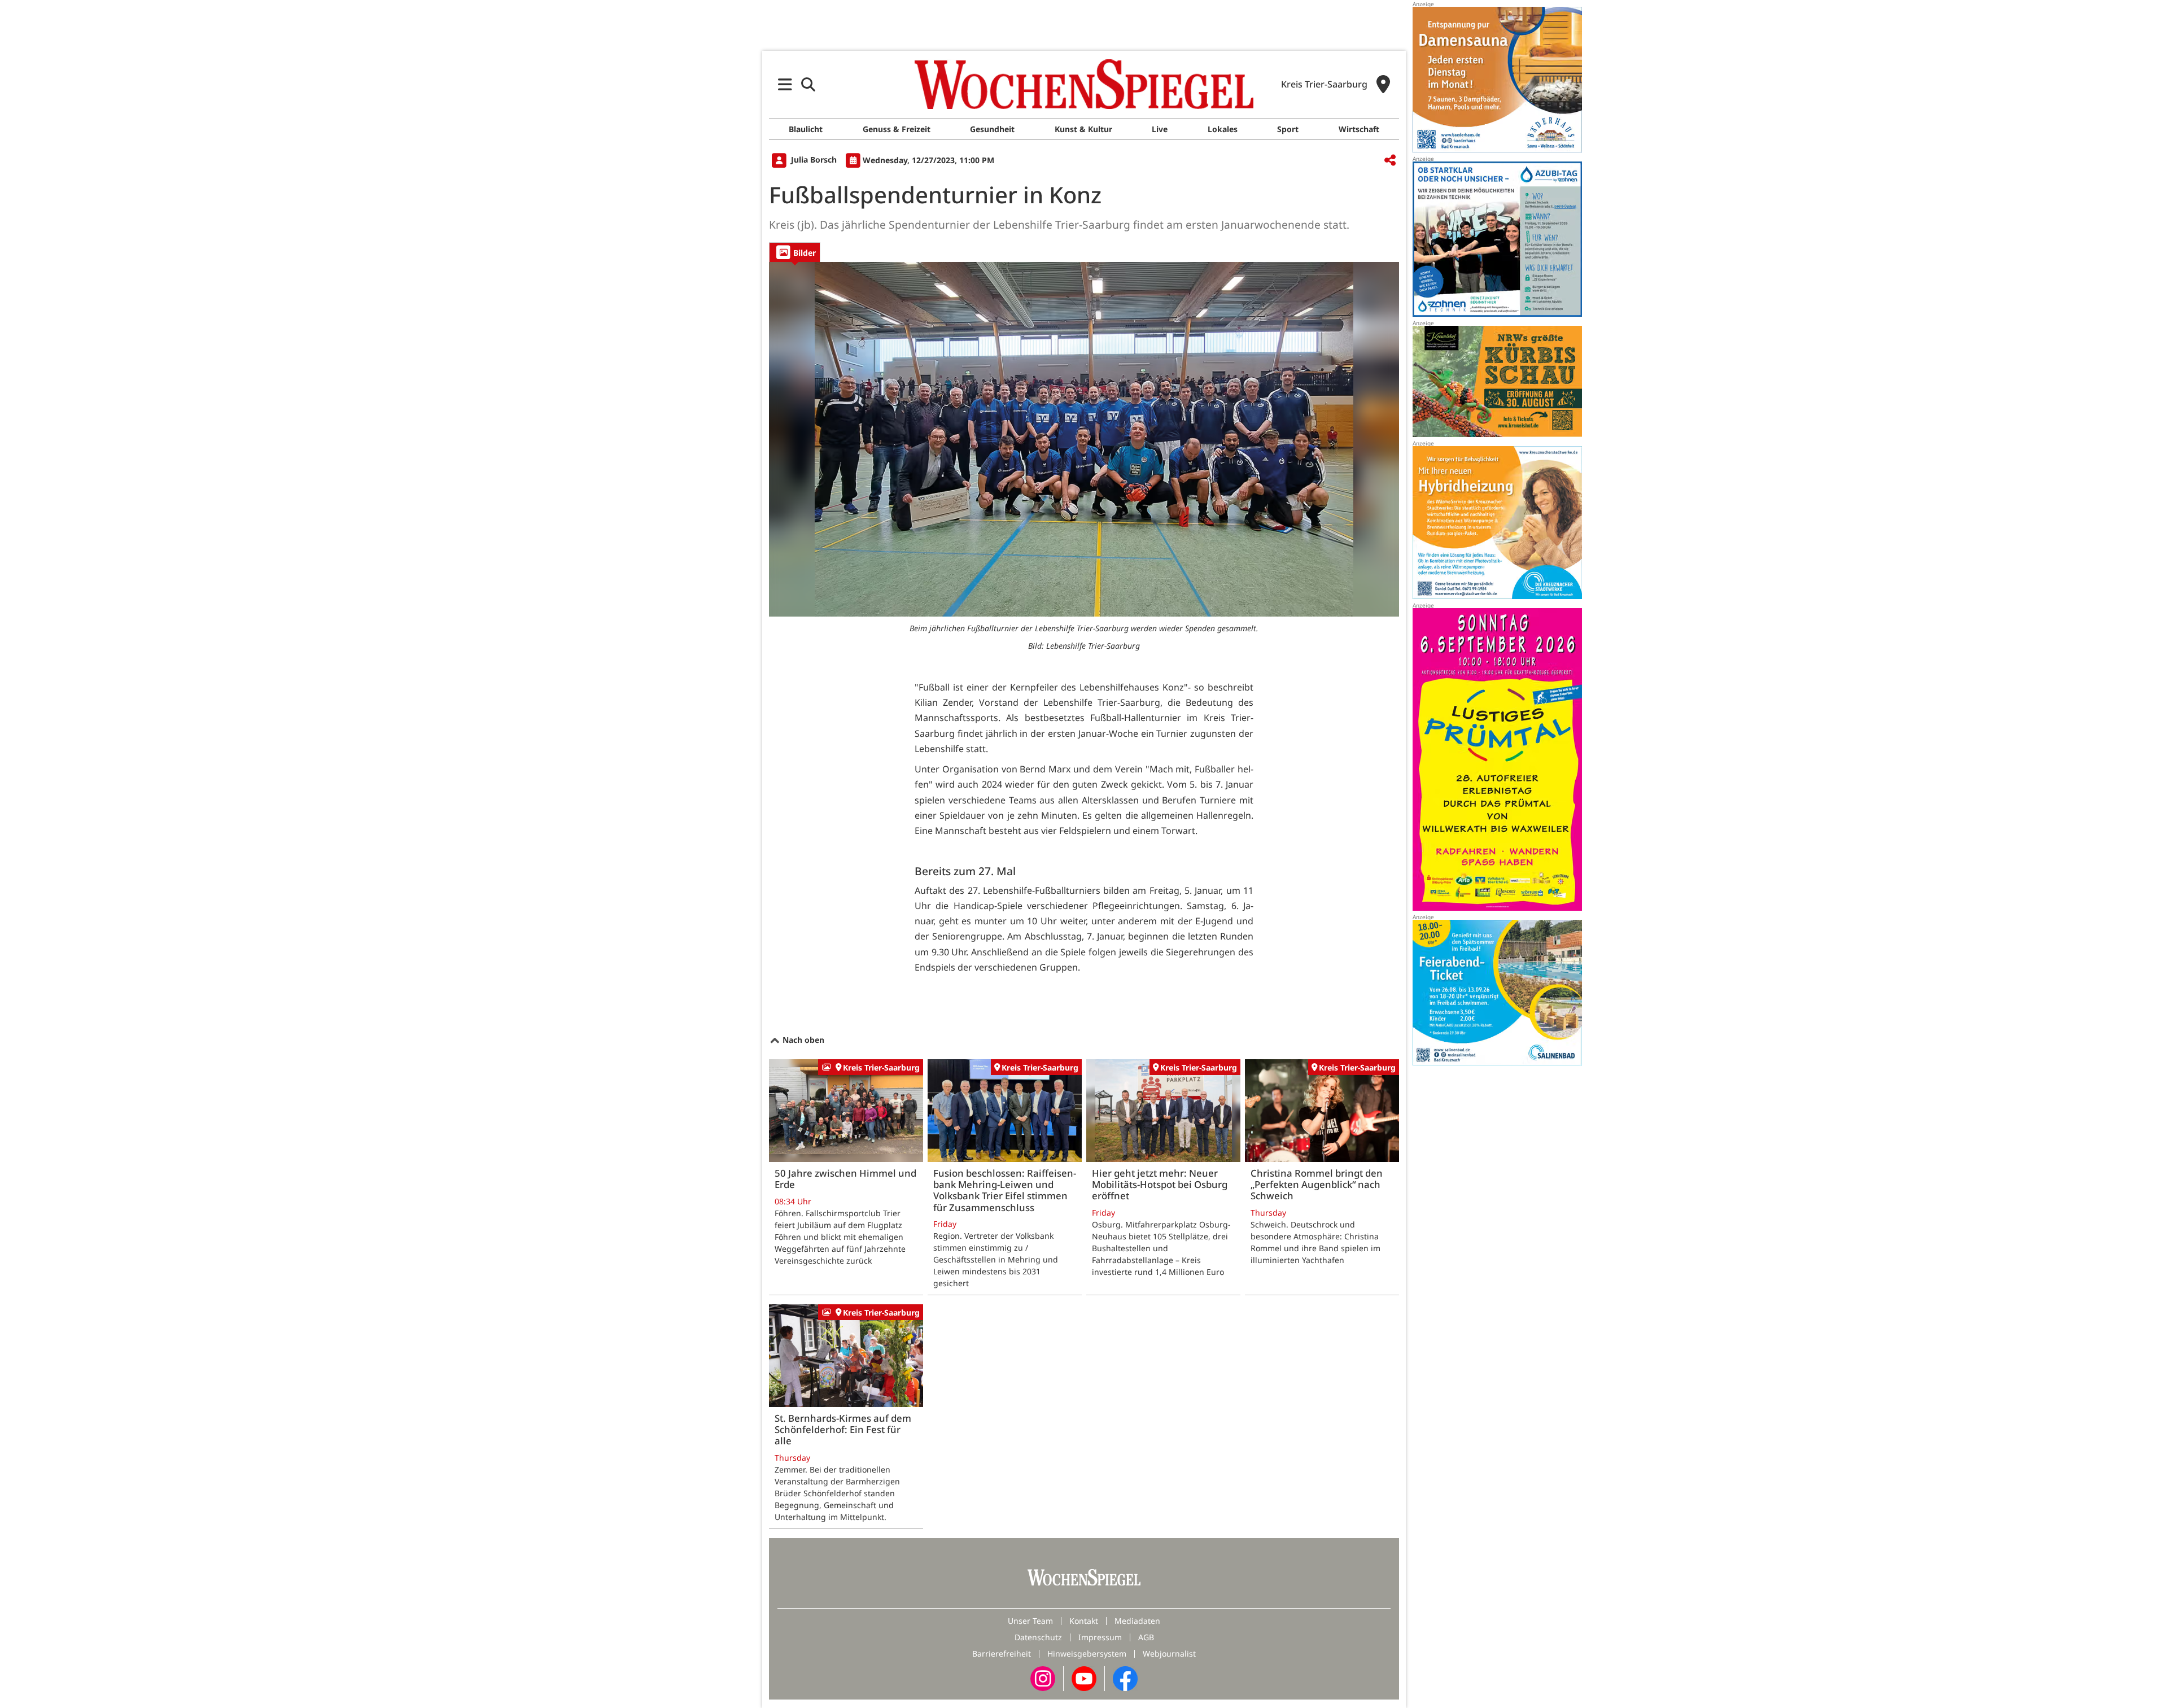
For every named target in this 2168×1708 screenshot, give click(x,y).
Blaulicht (806, 129)
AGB (1146, 1637)
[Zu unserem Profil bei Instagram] (1043, 1678)
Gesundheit (992, 129)
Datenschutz (1038, 1637)
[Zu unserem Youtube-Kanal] (1084, 1678)
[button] (785, 84)
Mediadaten (1137, 1621)
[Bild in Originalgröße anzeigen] (1084, 439)
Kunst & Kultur (1083, 129)
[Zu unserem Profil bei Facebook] (1125, 1678)
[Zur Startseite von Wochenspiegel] (1084, 84)
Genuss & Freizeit (897, 129)
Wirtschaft (1359, 129)
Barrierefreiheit (1002, 1654)
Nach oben (802, 1040)
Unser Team (1030, 1621)
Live (1160, 129)
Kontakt (1084, 1621)
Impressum (1100, 1637)
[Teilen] (1390, 161)
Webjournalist (1169, 1654)
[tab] (795, 252)
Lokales (1223, 129)
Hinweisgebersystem (1087, 1654)
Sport (1288, 129)
